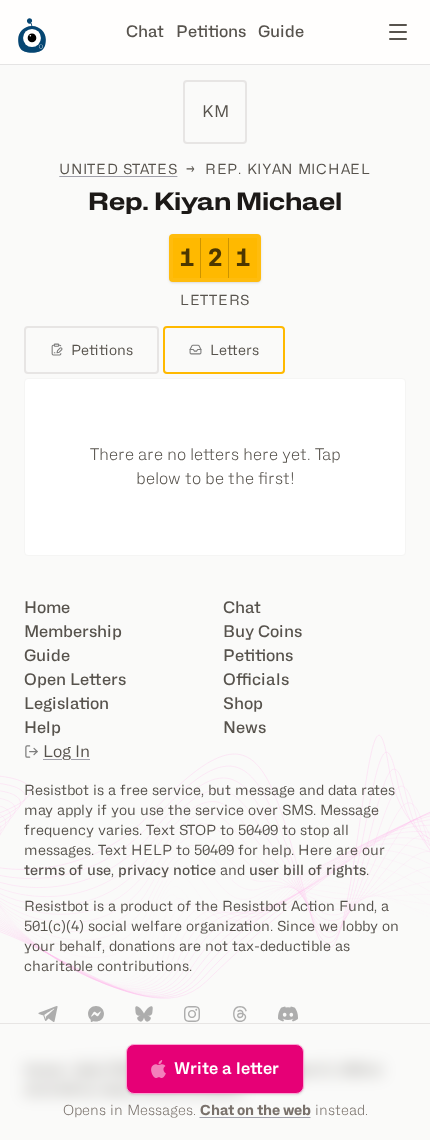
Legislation (66, 703)
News (244, 727)
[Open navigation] (398, 32)
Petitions (211, 31)
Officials (256, 679)
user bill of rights (307, 869)
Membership (73, 631)
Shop (243, 703)
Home (47, 607)
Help (42, 727)
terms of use (67, 869)
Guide (281, 31)
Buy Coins (262, 631)
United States (118, 168)
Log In (66, 751)
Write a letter (226, 1068)
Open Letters (75, 679)
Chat (145, 31)
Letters (234, 349)
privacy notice (167, 869)
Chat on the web (255, 1109)
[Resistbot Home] (32, 48)
